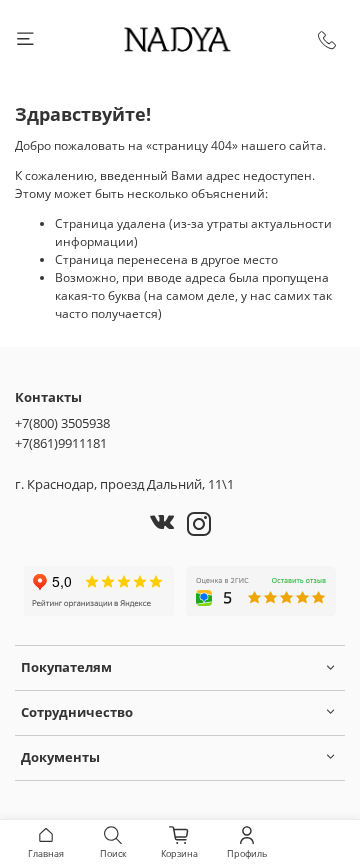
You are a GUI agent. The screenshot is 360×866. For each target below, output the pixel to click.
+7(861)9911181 (61, 443)
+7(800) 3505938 (62, 423)
